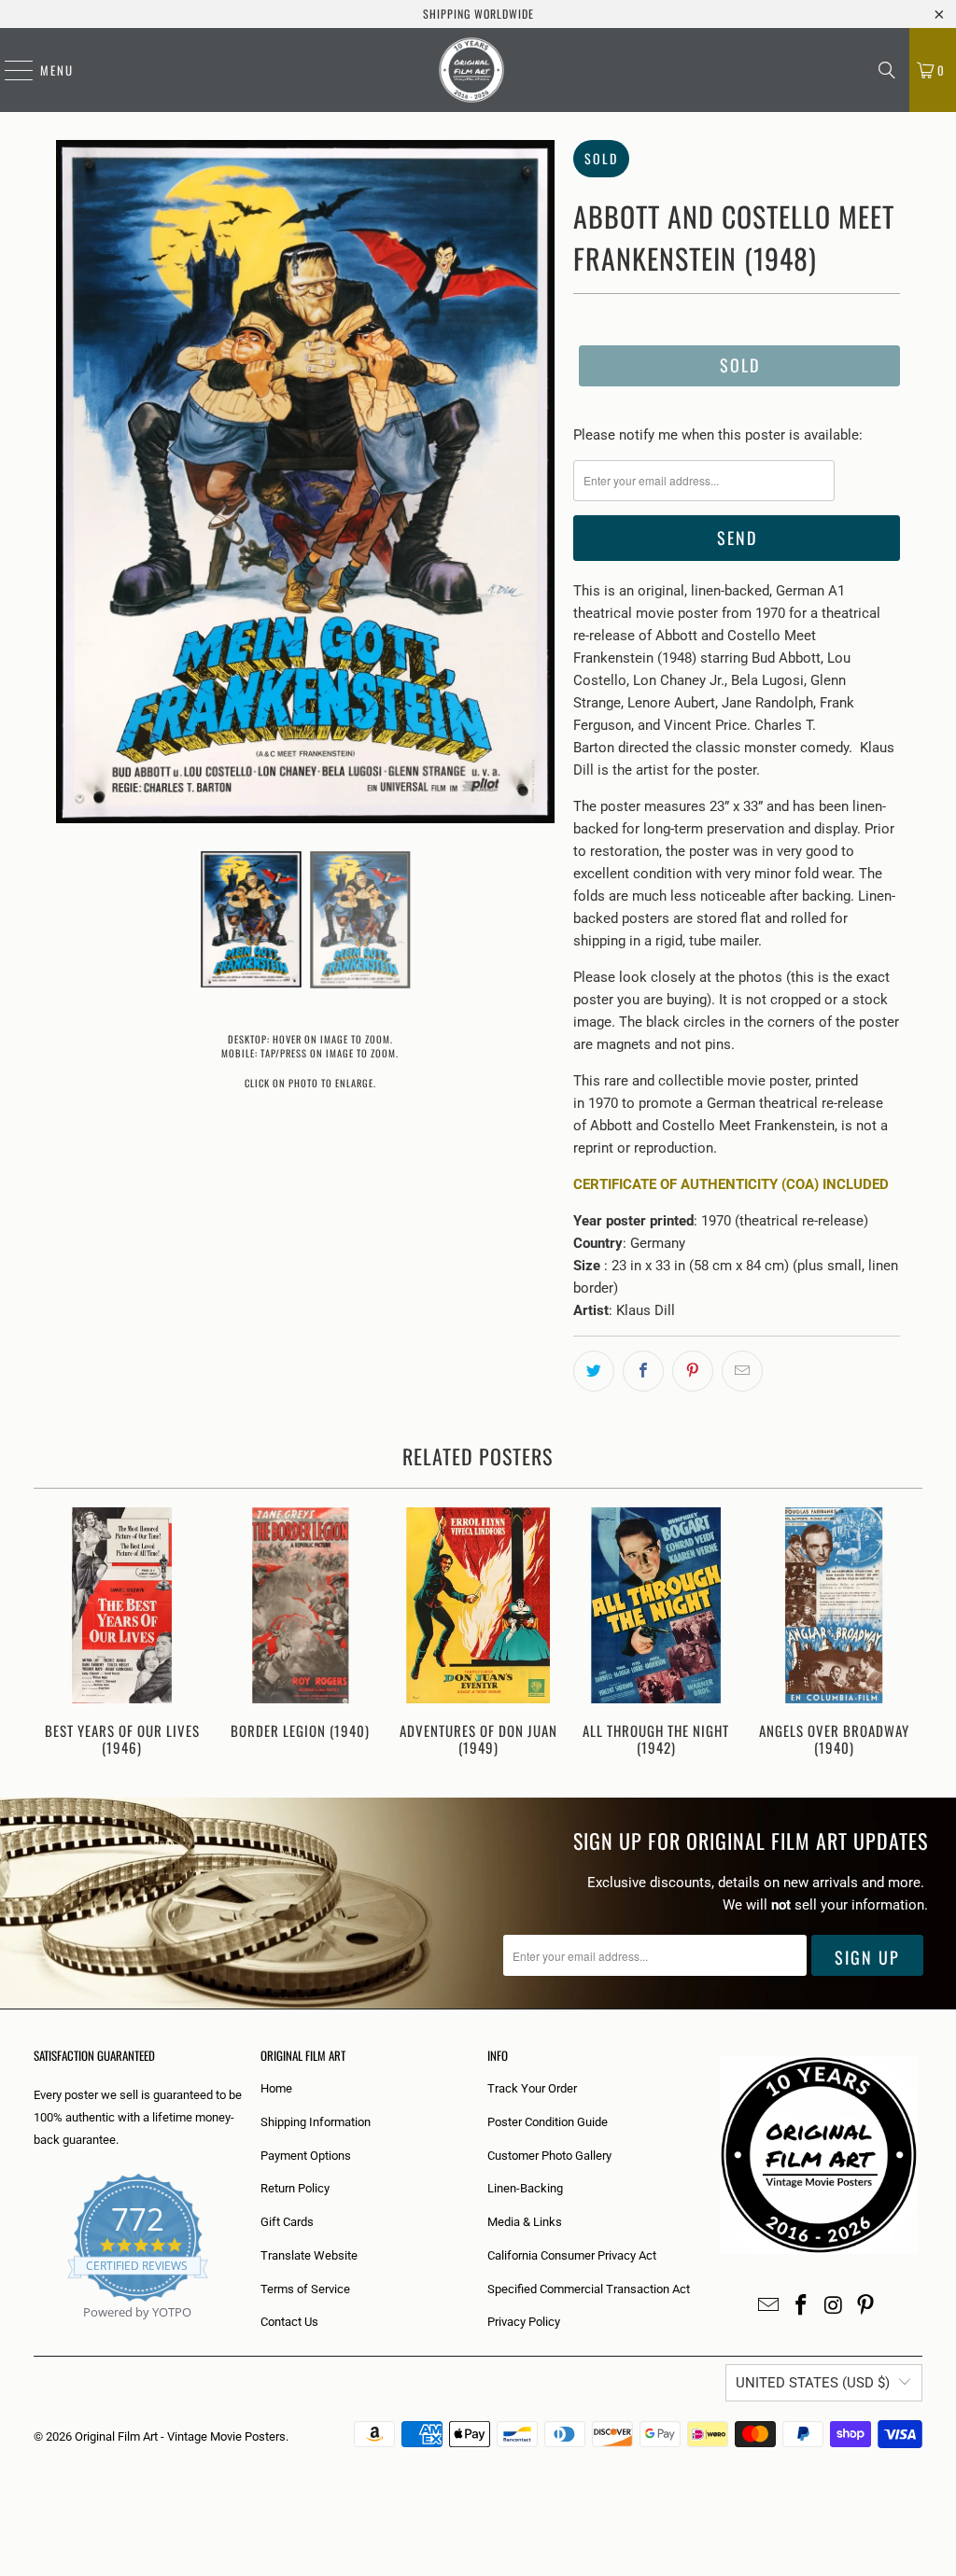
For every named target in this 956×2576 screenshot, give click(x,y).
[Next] (902, 1634)
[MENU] (9, 70)
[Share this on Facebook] (643, 1371)
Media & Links (525, 2222)
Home (276, 2088)
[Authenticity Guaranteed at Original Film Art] (35, 2334)
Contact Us (289, 2322)
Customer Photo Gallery (549, 2156)
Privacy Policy (524, 2322)
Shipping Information (316, 2122)
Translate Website (309, 2255)
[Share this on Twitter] (594, 1371)
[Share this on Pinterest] (693, 1371)
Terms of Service (305, 2289)
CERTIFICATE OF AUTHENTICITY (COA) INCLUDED (731, 1184)
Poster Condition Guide (548, 2122)
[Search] (887, 70)
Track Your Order (532, 2088)
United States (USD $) (813, 2383)
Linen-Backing (525, 2188)
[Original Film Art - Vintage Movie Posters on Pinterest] (866, 2306)
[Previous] (55, 1634)
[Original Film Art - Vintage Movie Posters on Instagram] (834, 2306)
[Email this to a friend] (742, 1371)
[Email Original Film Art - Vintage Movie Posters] (769, 2306)
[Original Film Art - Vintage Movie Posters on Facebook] (802, 2306)
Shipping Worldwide (478, 14)
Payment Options (306, 2156)
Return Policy (295, 2188)
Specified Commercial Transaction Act (589, 2289)
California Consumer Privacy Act (572, 2255)
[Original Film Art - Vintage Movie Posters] (471, 70)
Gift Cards (287, 2222)
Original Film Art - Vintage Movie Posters (180, 2436)
